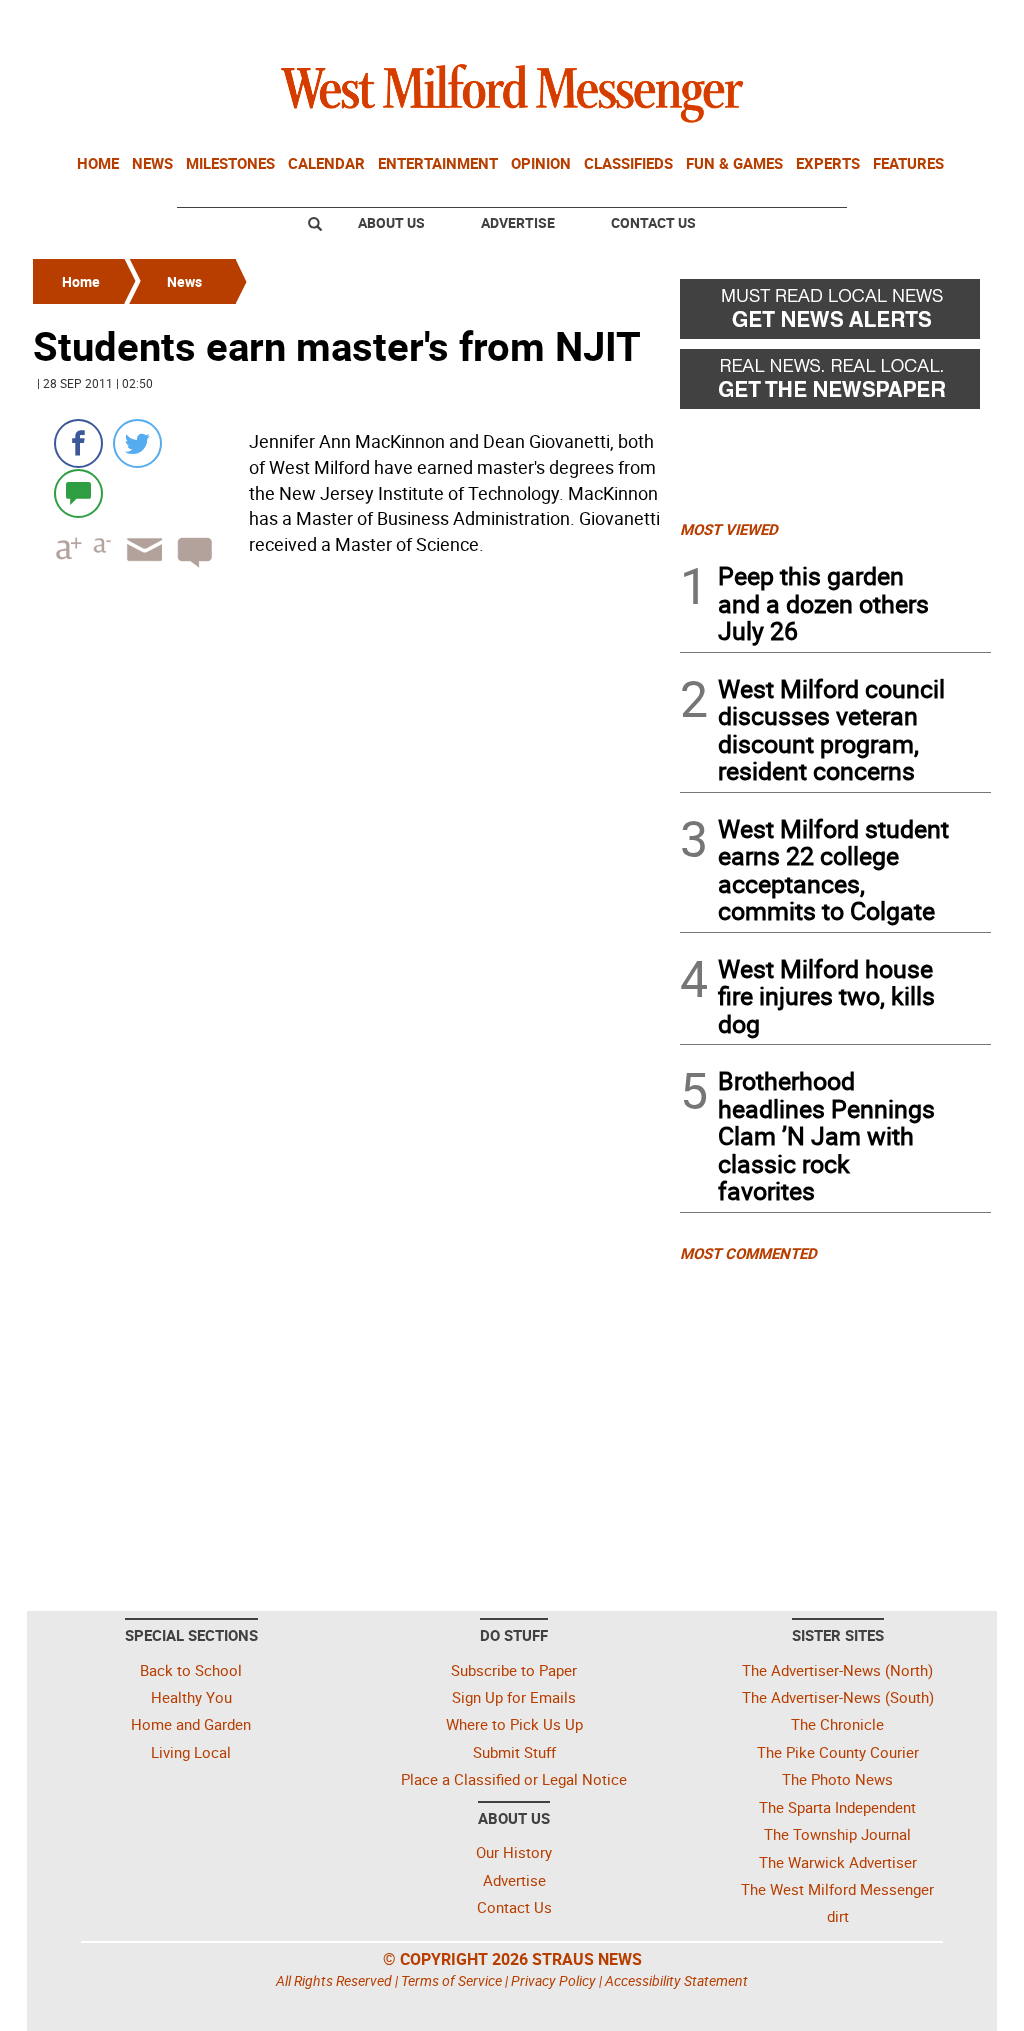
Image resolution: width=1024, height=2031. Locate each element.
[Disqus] (350, 838)
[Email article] (138, 567)
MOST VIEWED (729, 529)
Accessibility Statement (676, 1980)
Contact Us (653, 222)
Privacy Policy (553, 1980)
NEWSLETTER (830, 23)
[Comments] (78, 492)
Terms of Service (451, 1980)
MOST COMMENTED (748, 1253)
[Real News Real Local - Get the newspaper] (835, 384)
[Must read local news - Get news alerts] (835, 314)
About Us (391, 222)
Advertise (518, 222)
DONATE (942, 23)
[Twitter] (137, 443)
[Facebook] (78, 443)
